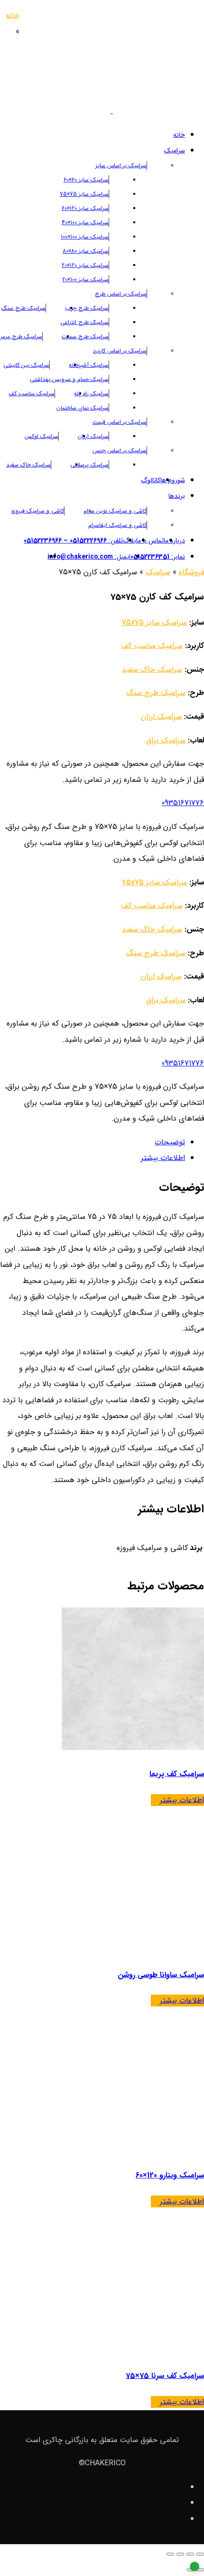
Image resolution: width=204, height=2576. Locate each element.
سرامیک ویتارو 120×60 (170, 2175)
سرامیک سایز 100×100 (85, 237)
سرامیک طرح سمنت (85, 337)
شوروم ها (173, 480)
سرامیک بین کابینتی (26, 365)
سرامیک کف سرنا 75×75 (165, 2376)
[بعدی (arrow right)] (190, 2570)
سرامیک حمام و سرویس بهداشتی (69, 379)
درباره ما (174, 541)
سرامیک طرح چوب (87, 308)
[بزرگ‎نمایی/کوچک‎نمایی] (200, 2554)
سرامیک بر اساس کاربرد (120, 351)
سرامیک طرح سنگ (23, 308)
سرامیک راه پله (91, 394)
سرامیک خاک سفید (28, 465)
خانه (179, 135)
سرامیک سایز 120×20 (85, 265)
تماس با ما (150, 541)
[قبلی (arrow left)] (200, 2570)
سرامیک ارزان (93, 436)
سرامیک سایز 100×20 (85, 280)
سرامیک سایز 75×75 (84, 194)
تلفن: (73, 541)
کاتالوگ (151, 480)
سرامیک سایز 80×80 (86, 251)
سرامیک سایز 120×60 (85, 208)
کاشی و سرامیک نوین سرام (115, 511)
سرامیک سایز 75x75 (154, 623)
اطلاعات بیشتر (182, 1800)
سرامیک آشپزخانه (89, 365)
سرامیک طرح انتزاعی (84, 322)
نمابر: (158, 557)
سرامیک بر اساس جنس (120, 451)
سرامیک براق (166, 740)
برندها (177, 496)
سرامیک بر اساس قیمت (120, 422)
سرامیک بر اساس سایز (121, 166)
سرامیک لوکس (42, 436)
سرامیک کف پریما (177, 1774)
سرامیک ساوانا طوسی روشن (161, 1975)
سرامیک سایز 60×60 (86, 180)
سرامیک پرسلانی (89, 465)
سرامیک (175, 151)
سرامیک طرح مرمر (21, 337)
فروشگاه (191, 572)
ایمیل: (89, 557)
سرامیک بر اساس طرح (121, 294)
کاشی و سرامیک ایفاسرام (117, 525)
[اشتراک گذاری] (180, 2554)
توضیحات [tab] (170, 1142)
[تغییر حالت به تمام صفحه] (190, 2554)
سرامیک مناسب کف (32, 394)
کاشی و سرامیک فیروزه (38, 511)
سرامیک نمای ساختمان (83, 408)
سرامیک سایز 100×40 (85, 223)
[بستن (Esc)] (170, 2554)
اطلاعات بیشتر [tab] (163, 1158)
